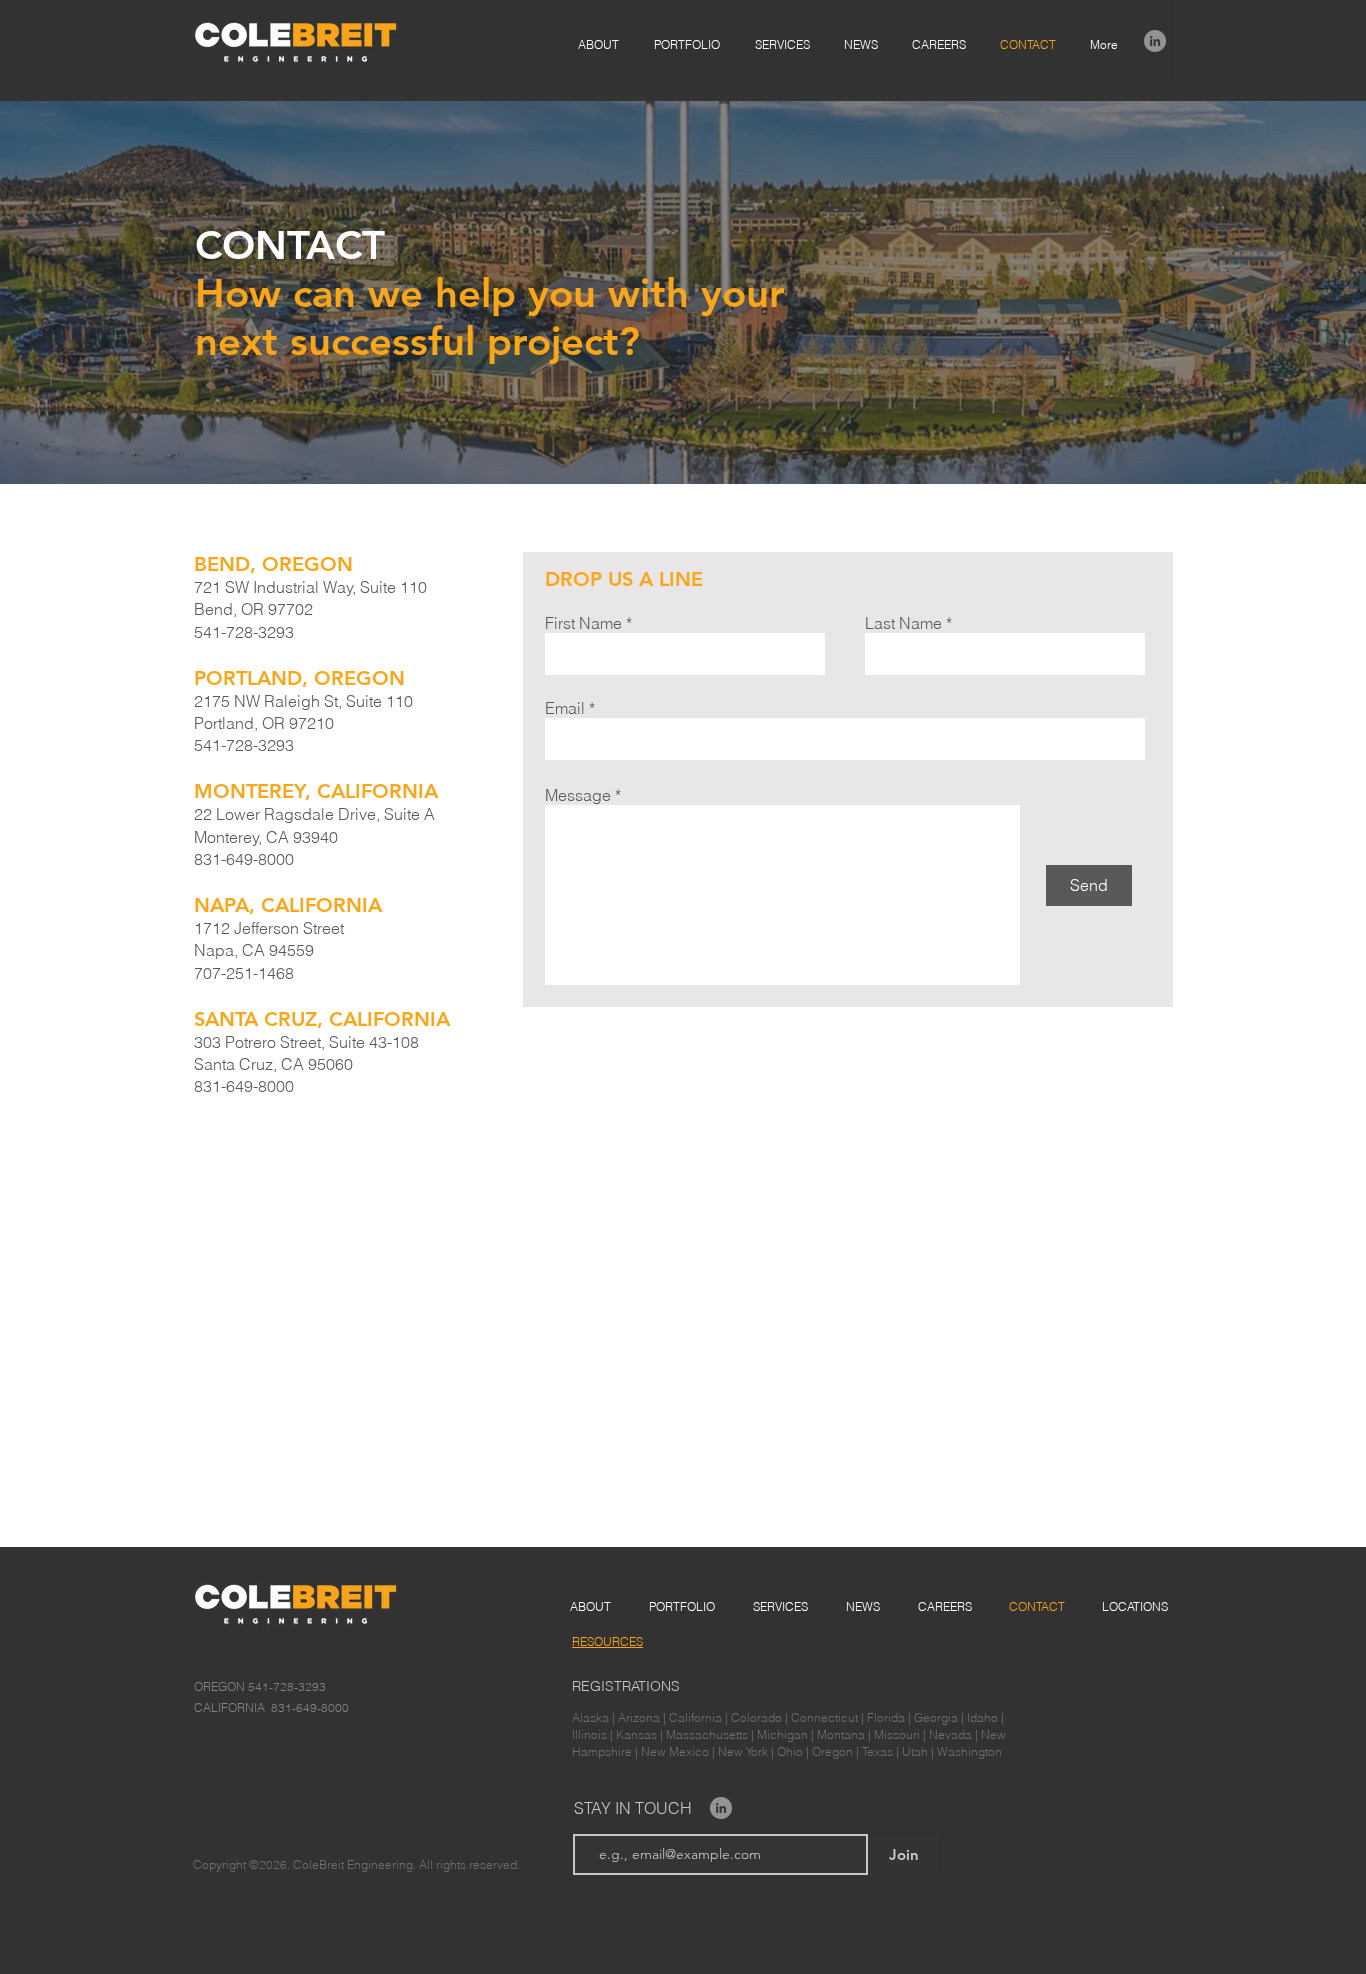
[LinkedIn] (1155, 41)
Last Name (903, 623)
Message (578, 795)
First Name (583, 623)
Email (565, 708)
